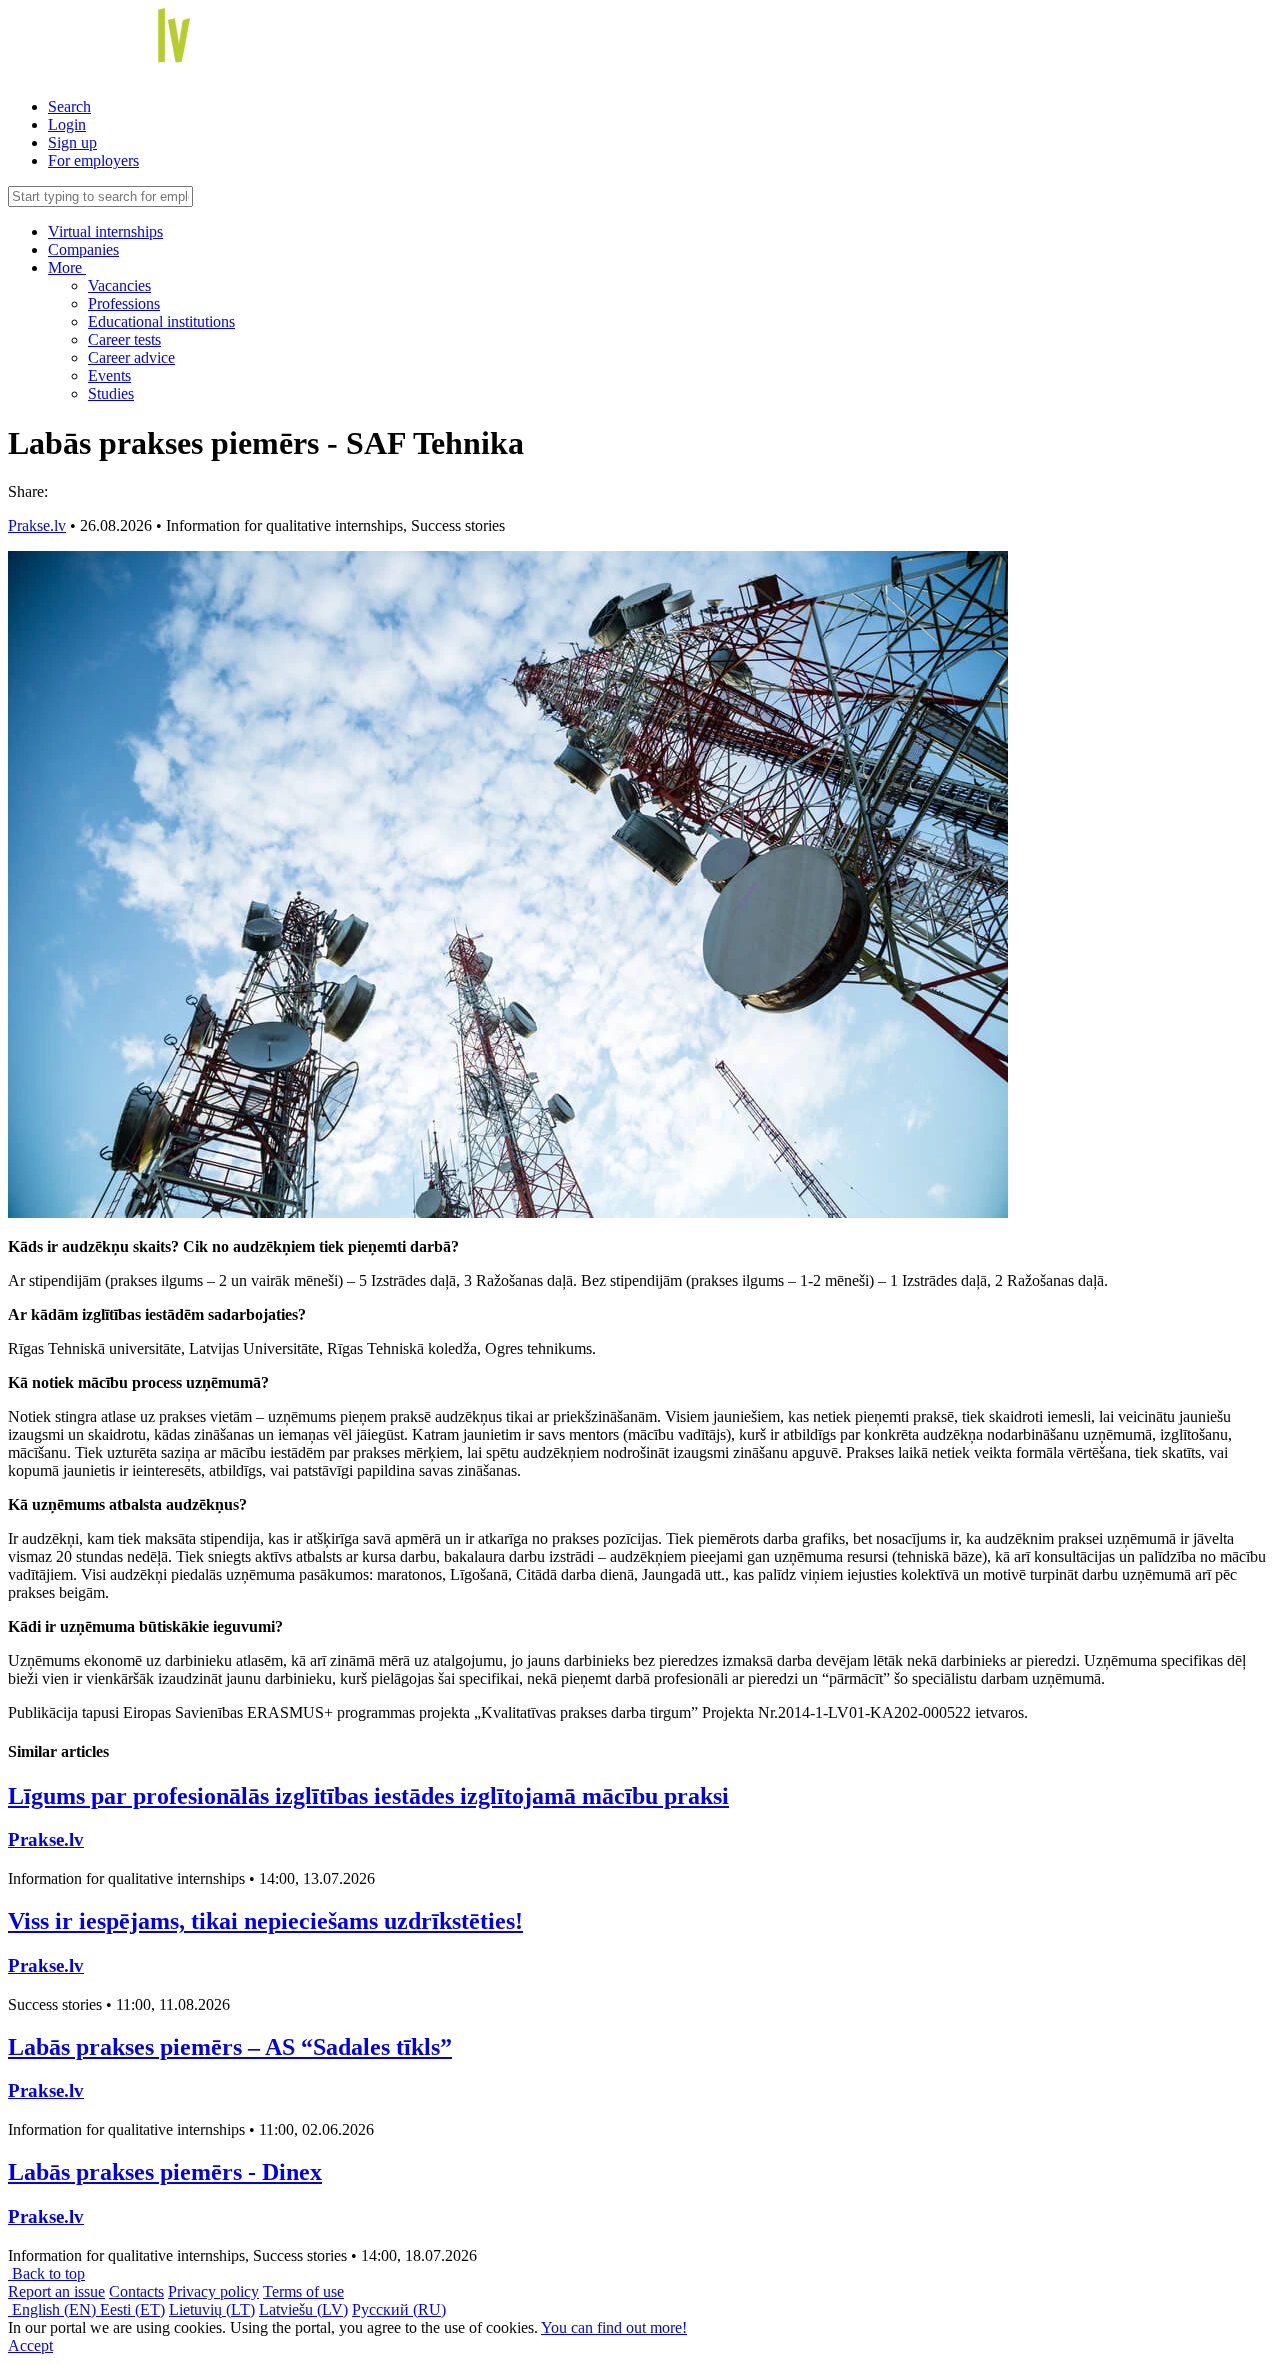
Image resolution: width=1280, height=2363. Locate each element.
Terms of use (303, 2291)
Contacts (136, 2291)
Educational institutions (161, 321)
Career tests (124, 339)
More (67, 267)
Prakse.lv (37, 525)
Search (69, 106)
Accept (30, 2345)
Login (67, 124)
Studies (111, 393)
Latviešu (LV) (303, 2309)
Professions (124, 303)
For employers (93, 160)
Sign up (72, 142)
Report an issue (56, 2291)
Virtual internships (105, 231)
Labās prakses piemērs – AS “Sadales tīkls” (230, 2047)
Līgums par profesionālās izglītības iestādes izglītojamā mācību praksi (368, 1796)
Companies (83, 249)
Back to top (46, 2273)
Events (109, 375)
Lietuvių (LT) (212, 2309)
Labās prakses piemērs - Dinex (165, 2172)
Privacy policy (213, 2291)
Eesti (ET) (132, 2309)
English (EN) (54, 2309)
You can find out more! (614, 2327)
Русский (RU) (399, 2309)
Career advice (131, 357)
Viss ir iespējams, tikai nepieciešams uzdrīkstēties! (265, 1921)
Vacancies (119, 285)
